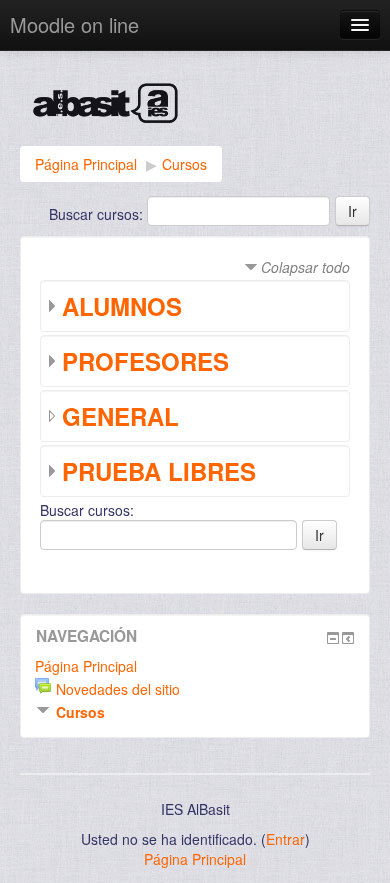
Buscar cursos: (98, 214)
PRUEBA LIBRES (159, 471)
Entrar (285, 839)
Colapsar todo (305, 267)
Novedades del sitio (118, 689)
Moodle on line (74, 24)
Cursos (184, 164)
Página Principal (86, 164)
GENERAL (120, 416)
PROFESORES (145, 361)
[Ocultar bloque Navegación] (333, 638)
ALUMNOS (122, 306)
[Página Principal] (195, 108)
